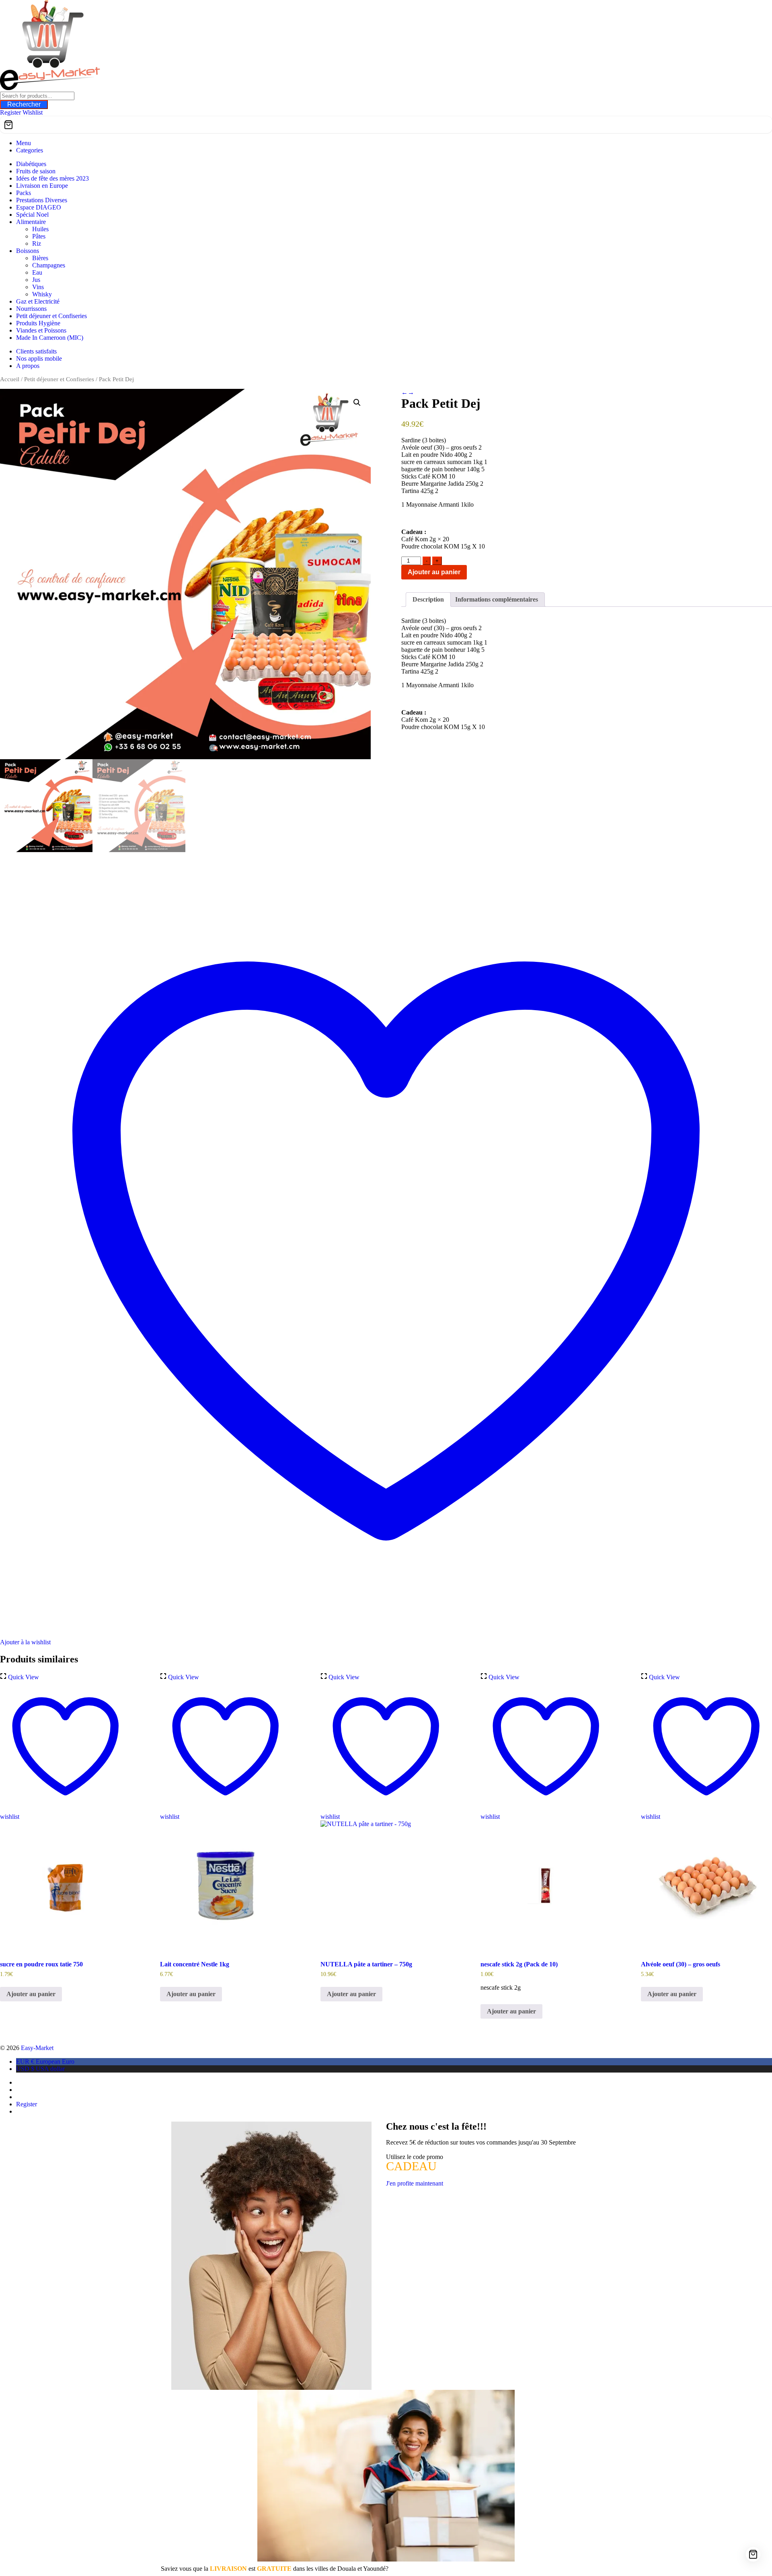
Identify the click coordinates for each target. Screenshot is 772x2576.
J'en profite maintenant (415, 2183)
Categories (30, 150)
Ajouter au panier (434, 572)
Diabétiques (31, 164)
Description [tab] (428, 599)
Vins (38, 287)
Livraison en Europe (42, 186)
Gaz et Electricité (38, 301)
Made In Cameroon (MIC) (50, 338)
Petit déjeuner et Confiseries (51, 316)
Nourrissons (31, 309)
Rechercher (24, 104)
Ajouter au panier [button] (31, 1994)
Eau (37, 272)
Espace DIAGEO (39, 207)
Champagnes (49, 265)
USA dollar (40, 2069)
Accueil (10, 379)
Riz (37, 243)
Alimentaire (31, 222)
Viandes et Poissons (41, 330)
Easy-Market (37, 2048)
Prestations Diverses (42, 200)
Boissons (28, 251)
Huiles (40, 229)
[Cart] (386, 125)
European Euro (45, 2061)
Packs (24, 193)
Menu (24, 143)
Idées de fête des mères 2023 (52, 178)
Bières (40, 258)
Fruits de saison (36, 171)
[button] (357, 403)
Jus (36, 280)
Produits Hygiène (38, 323)
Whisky (42, 294)
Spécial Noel (32, 215)
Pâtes (39, 236)
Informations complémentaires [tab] (497, 599)
